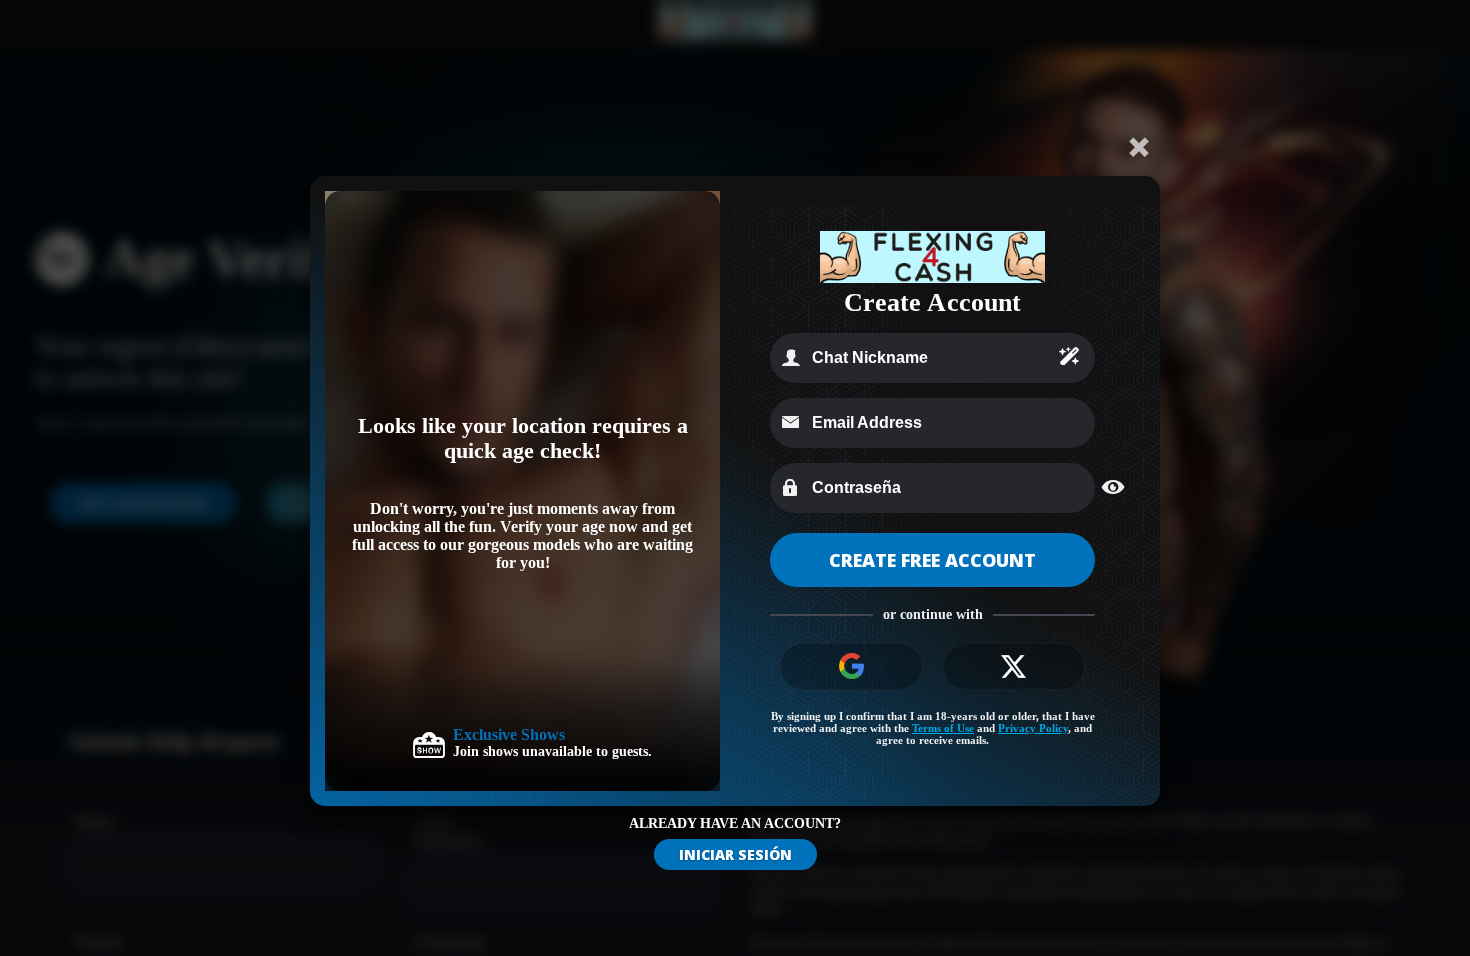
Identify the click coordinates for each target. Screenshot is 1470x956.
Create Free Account (932, 560)
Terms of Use (943, 728)
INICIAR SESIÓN (735, 854)
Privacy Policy (1033, 728)
